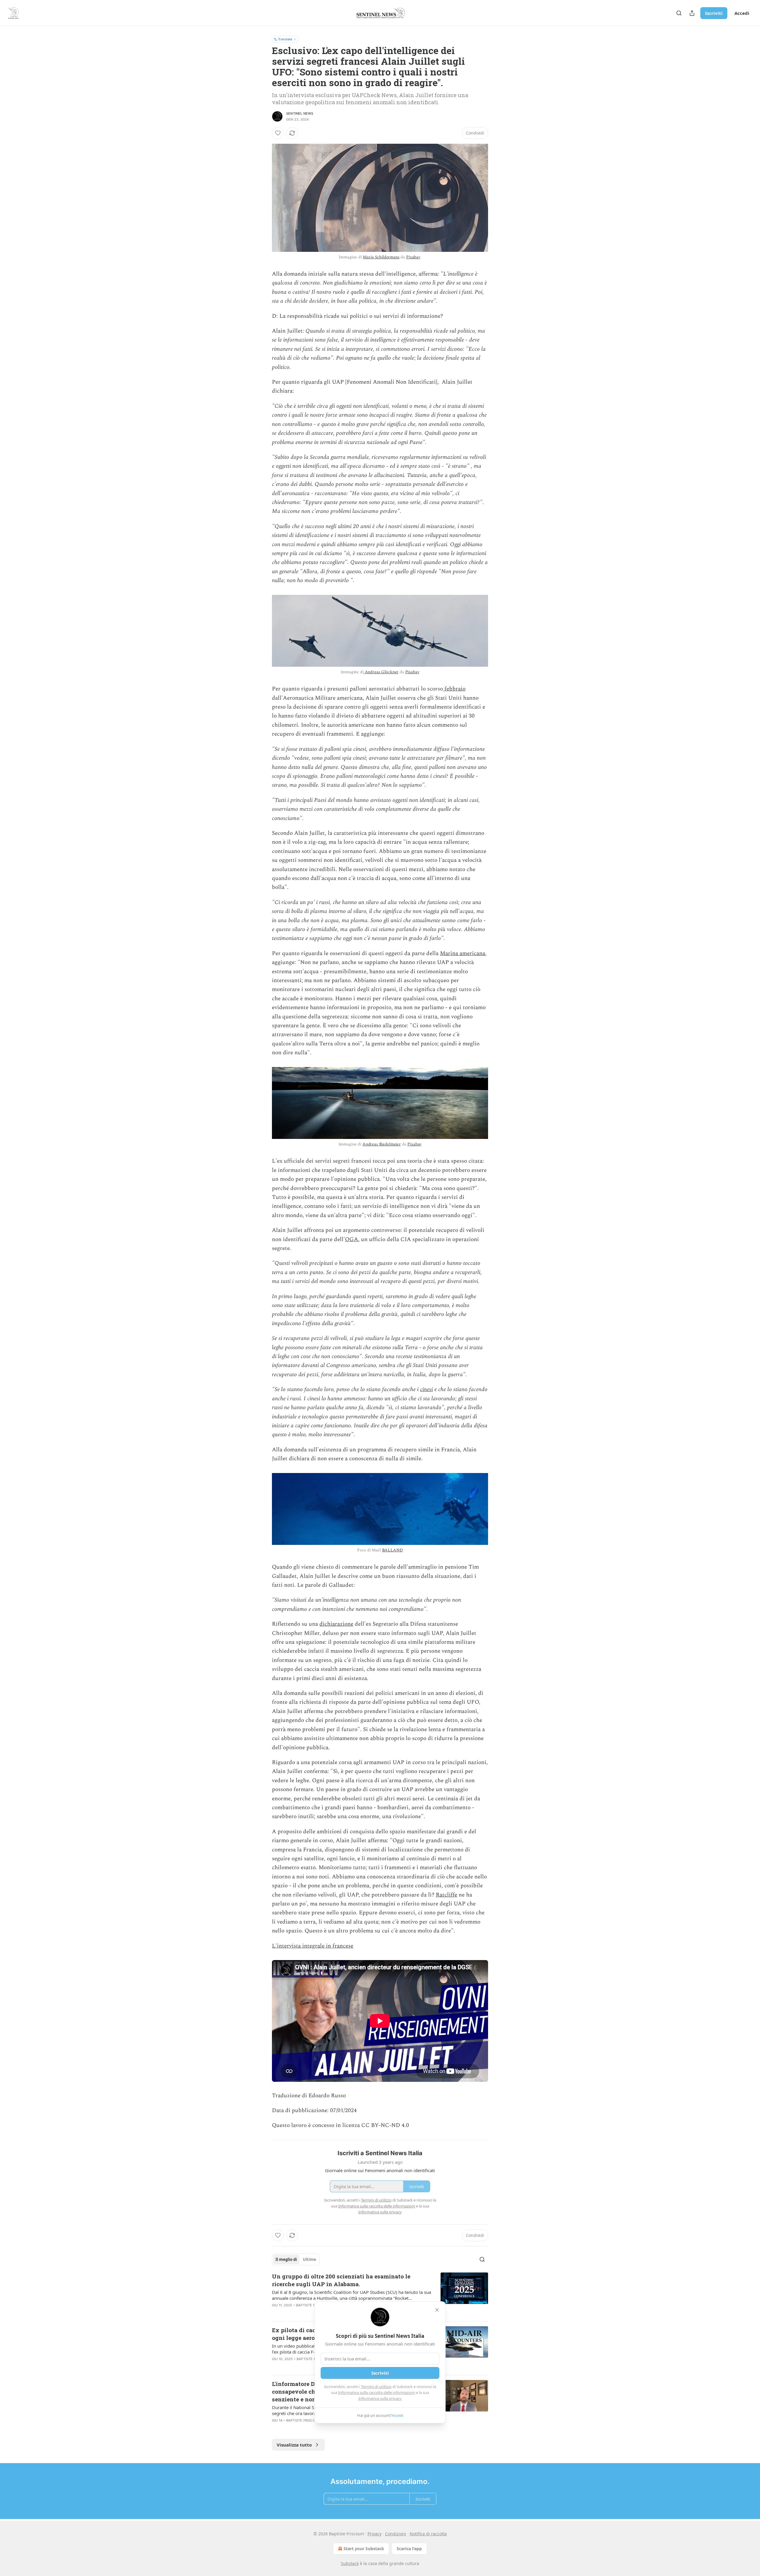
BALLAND (392, 1550)
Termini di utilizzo (376, 2387)
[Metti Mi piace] (278, 133)
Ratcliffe (446, 1895)
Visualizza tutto (294, 2445)
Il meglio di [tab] (286, 2259)
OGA (351, 1239)
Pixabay (413, 257)
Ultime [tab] (309, 2259)
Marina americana (463, 953)
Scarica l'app (409, 2549)
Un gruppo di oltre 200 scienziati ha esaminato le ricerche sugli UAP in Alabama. (341, 2280)
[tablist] (296, 2259)
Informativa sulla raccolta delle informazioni (377, 2392)
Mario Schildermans (381, 257)
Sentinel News (300, 113)
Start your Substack (364, 2549)
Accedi (742, 13)
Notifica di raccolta (428, 2534)
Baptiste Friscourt (314, 2305)
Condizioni (396, 2534)
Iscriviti (714, 13)
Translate (285, 39)
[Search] (679, 13)
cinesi (426, 1389)
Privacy (375, 2534)
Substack (350, 2563)
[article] (380, 2294)
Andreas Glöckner (381, 672)
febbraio (454, 689)
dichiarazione (336, 1624)
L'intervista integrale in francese (313, 1946)
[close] (437, 2310)
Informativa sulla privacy (380, 2398)
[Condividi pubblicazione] (692, 13)
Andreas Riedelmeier (382, 1144)
